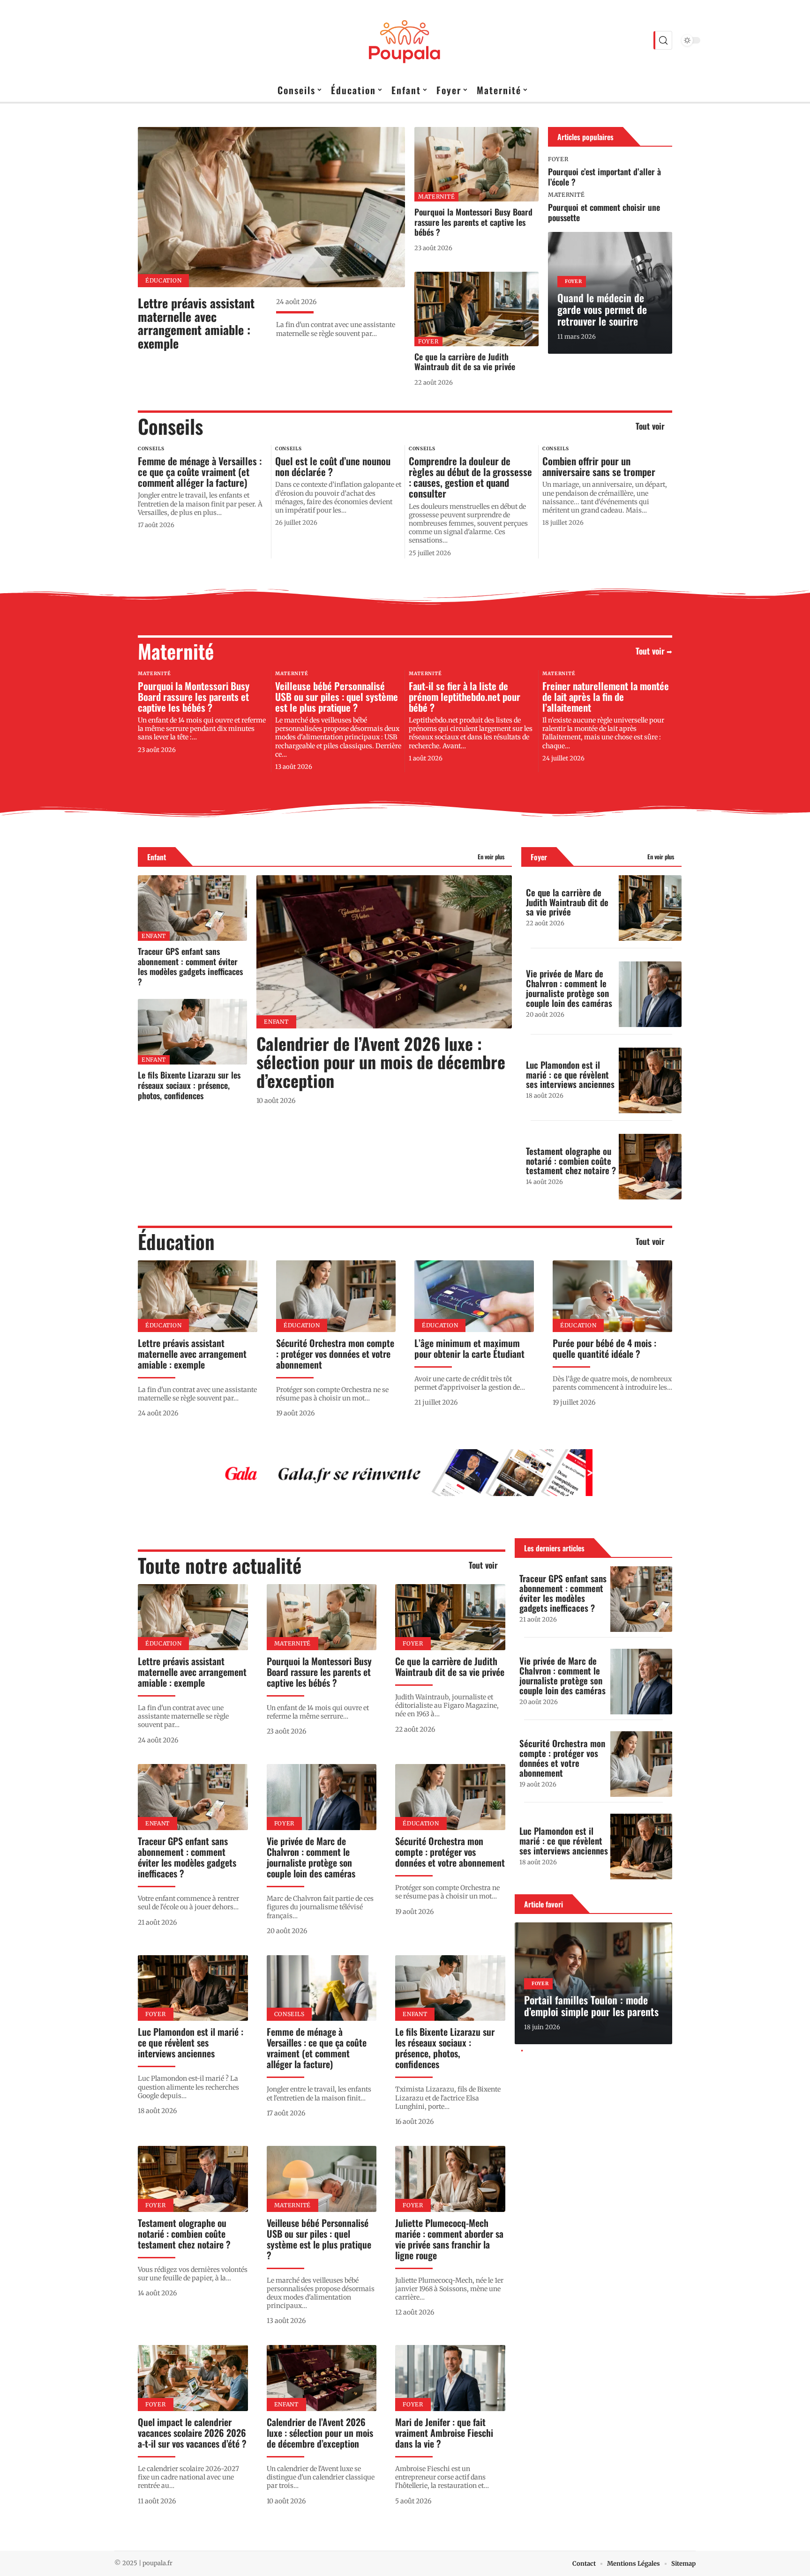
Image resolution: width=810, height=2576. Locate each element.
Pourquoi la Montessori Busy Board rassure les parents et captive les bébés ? (473, 222)
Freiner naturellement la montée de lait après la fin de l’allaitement (606, 696)
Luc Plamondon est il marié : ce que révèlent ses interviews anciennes (570, 1074)
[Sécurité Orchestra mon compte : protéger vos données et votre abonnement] (336, 1296)
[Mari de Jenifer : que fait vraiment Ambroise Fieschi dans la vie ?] (450, 2378)
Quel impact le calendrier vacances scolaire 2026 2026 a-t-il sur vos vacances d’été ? (192, 2433)
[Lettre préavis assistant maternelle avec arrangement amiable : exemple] (271, 207)
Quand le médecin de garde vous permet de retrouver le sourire (602, 309)
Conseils (170, 426)
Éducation (163, 280)
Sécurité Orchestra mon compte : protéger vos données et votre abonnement (335, 1354)
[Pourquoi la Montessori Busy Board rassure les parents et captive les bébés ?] (476, 164)
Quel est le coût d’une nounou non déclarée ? (333, 466)
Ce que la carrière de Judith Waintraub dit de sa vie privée (465, 362)
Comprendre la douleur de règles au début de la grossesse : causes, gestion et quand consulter (470, 477)
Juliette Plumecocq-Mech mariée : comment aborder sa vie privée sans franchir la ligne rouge (449, 2239)
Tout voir (650, 426)
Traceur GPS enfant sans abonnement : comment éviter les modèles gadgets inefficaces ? (190, 966)
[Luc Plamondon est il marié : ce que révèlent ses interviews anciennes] (650, 1080)
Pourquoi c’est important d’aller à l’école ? (604, 177)
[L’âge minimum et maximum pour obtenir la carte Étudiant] (474, 1296)
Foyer (428, 341)
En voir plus (491, 857)
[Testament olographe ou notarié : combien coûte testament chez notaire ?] (650, 1167)
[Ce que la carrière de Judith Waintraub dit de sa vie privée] (476, 309)
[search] (663, 40)
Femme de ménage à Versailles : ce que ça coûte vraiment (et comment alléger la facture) (200, 472)
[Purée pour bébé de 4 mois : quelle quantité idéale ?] (612, 1296)
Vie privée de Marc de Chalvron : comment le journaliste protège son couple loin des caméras (569, 988)
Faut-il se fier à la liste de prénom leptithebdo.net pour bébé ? (465, 696)
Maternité (436, 197)
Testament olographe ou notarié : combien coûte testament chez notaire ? (571, 1161)
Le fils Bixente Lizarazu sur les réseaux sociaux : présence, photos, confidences (189, 1085)
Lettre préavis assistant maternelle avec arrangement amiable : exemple (196, 323)
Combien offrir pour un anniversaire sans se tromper (599, 466)
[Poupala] (405, 40)
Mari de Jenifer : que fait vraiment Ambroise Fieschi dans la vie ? (444, 2433)
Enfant (157, 857)
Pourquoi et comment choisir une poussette (604, 212)
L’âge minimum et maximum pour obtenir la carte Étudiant (469, 1348)
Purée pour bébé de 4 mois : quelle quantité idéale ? (604, 1348)
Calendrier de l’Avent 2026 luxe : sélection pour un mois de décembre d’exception (381, 1062)
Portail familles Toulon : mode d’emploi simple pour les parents (591, 2006)
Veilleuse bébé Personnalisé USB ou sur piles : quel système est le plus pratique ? (337, 696)
